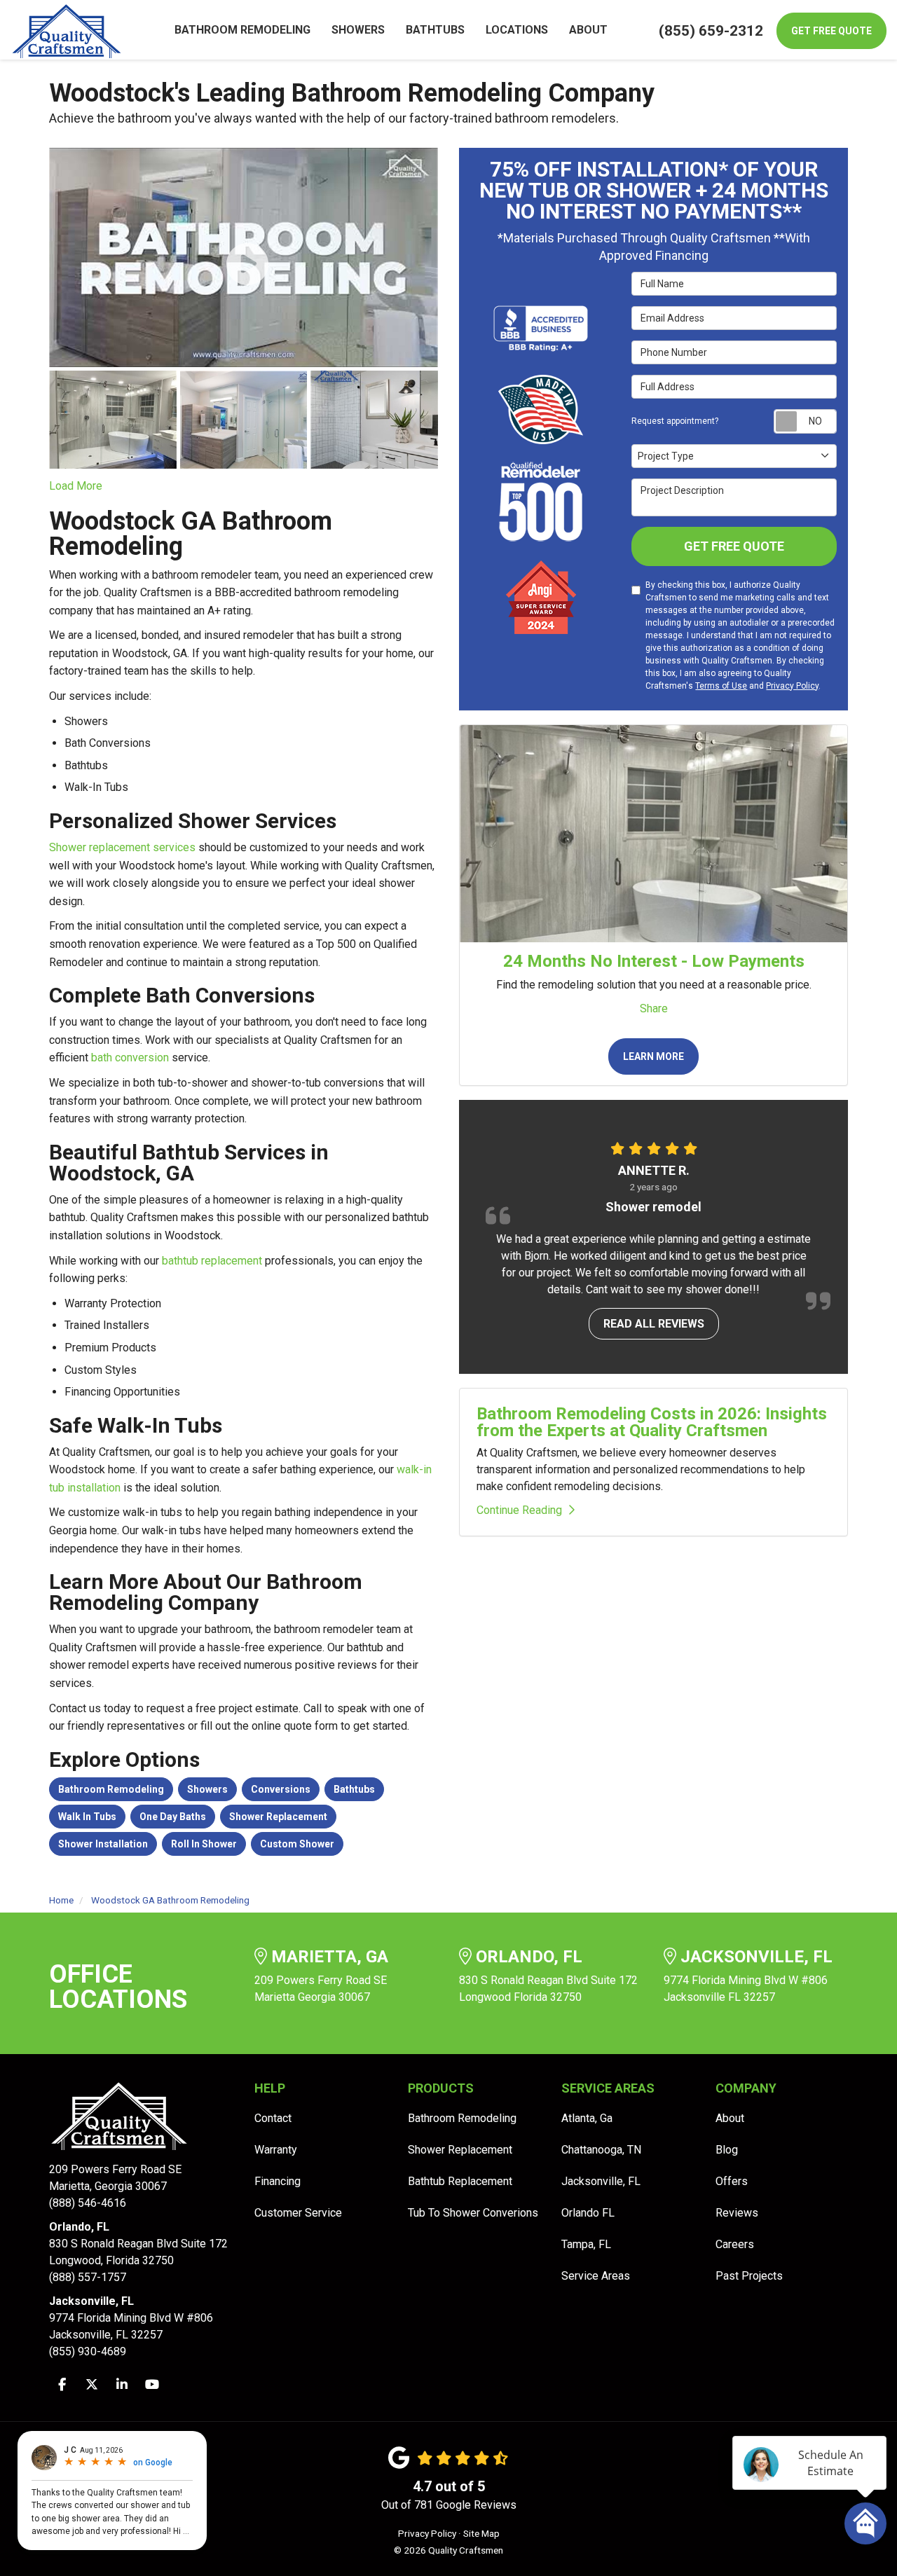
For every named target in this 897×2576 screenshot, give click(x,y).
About (730, 2118)
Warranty (276, 2150)
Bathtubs (354, 1789)
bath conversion (130, 1058)
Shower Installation (103, 1844)
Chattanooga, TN (601, 2150)
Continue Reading (519, 1510)
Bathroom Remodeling (111, 1789)
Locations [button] (517, 30)
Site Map (481, 2533)
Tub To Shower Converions (473, 2213)
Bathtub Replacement (460, 2181)
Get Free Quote (831, 31)
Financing (278, 2181)
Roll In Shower (204, 1844)
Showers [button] (358, 30)
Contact (273, 2118)
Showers (207, 1789)
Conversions (281, 1789)
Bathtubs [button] (435, 30)
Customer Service (298, 2213)
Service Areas (596, 2276)
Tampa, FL (586, 2244)
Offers (732, 2181)
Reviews (737, 2213)
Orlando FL (588, 2213)
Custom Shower (297, 1844)
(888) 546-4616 (115, 2186)
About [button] (588, 30)
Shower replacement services (122, 847)
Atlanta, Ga (587, 2118)
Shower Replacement (278, 1817)
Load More (76, 486)
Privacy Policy (792, 686)
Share (654, 1008)
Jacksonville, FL (601, 2181)
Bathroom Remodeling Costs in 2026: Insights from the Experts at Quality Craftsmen (652, 1422)
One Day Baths (173, 1817)
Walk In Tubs (87, 1817)
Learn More (653, 1056)
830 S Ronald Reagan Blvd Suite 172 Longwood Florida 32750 (548, 1976)
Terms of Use (721, 686)
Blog (727, 2150)
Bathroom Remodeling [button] (242, 30)
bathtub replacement (212, 1261)
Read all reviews (654, 1324)
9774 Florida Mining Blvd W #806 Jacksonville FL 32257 (748, 1976)
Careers (735, 2244)
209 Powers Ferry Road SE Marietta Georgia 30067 (321, 1976)
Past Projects (749, 2276)
